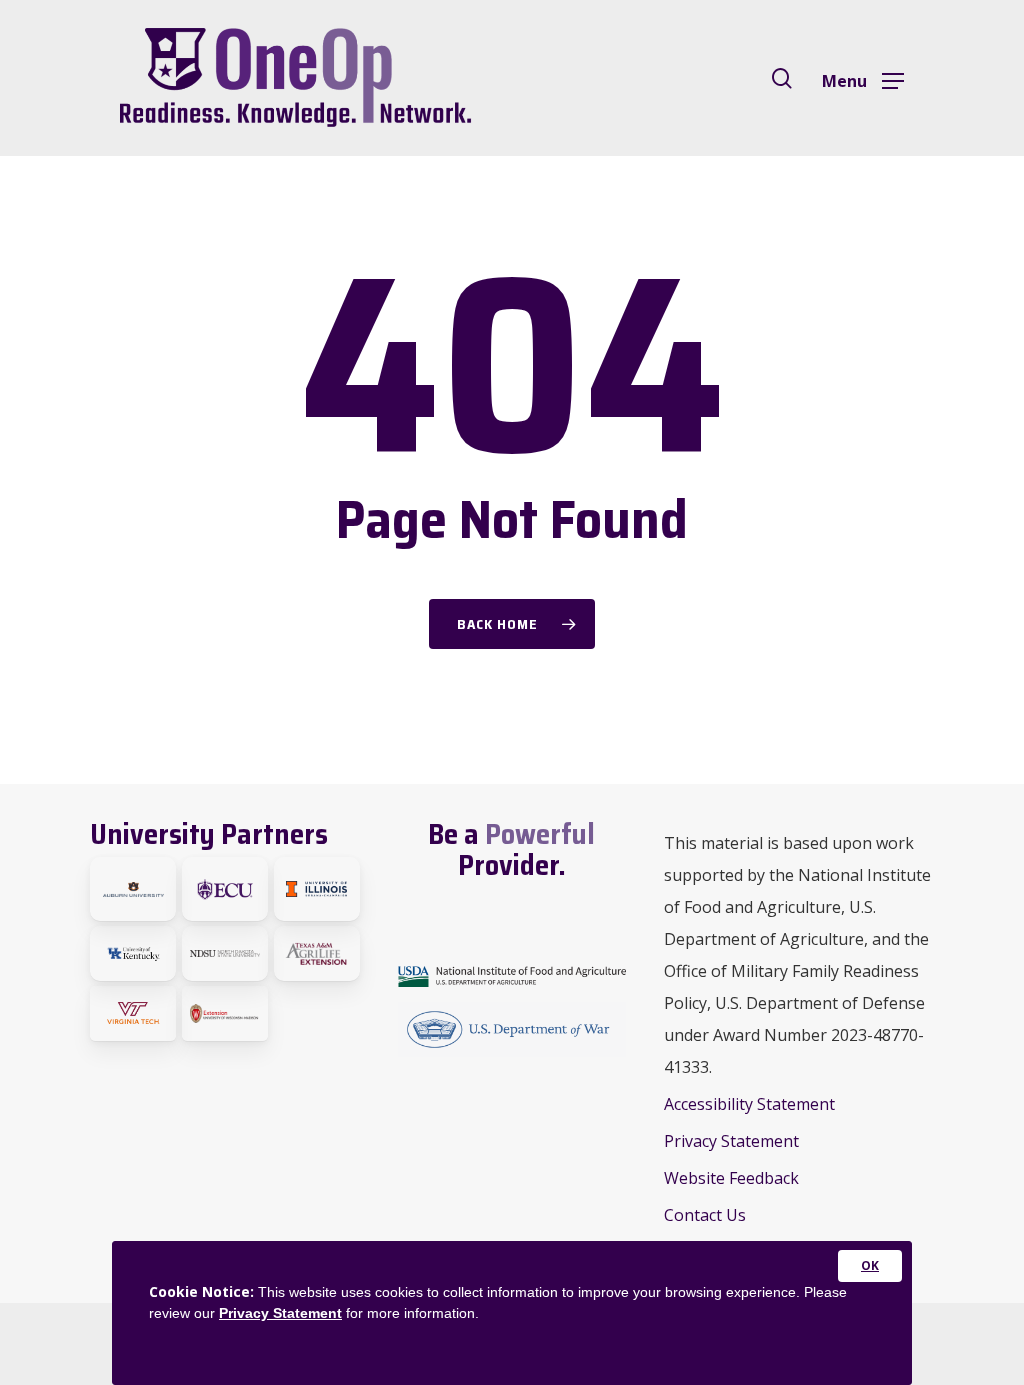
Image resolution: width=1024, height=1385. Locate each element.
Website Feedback (731, 1178)
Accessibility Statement (749, 1104)
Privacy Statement (731, 1141)
